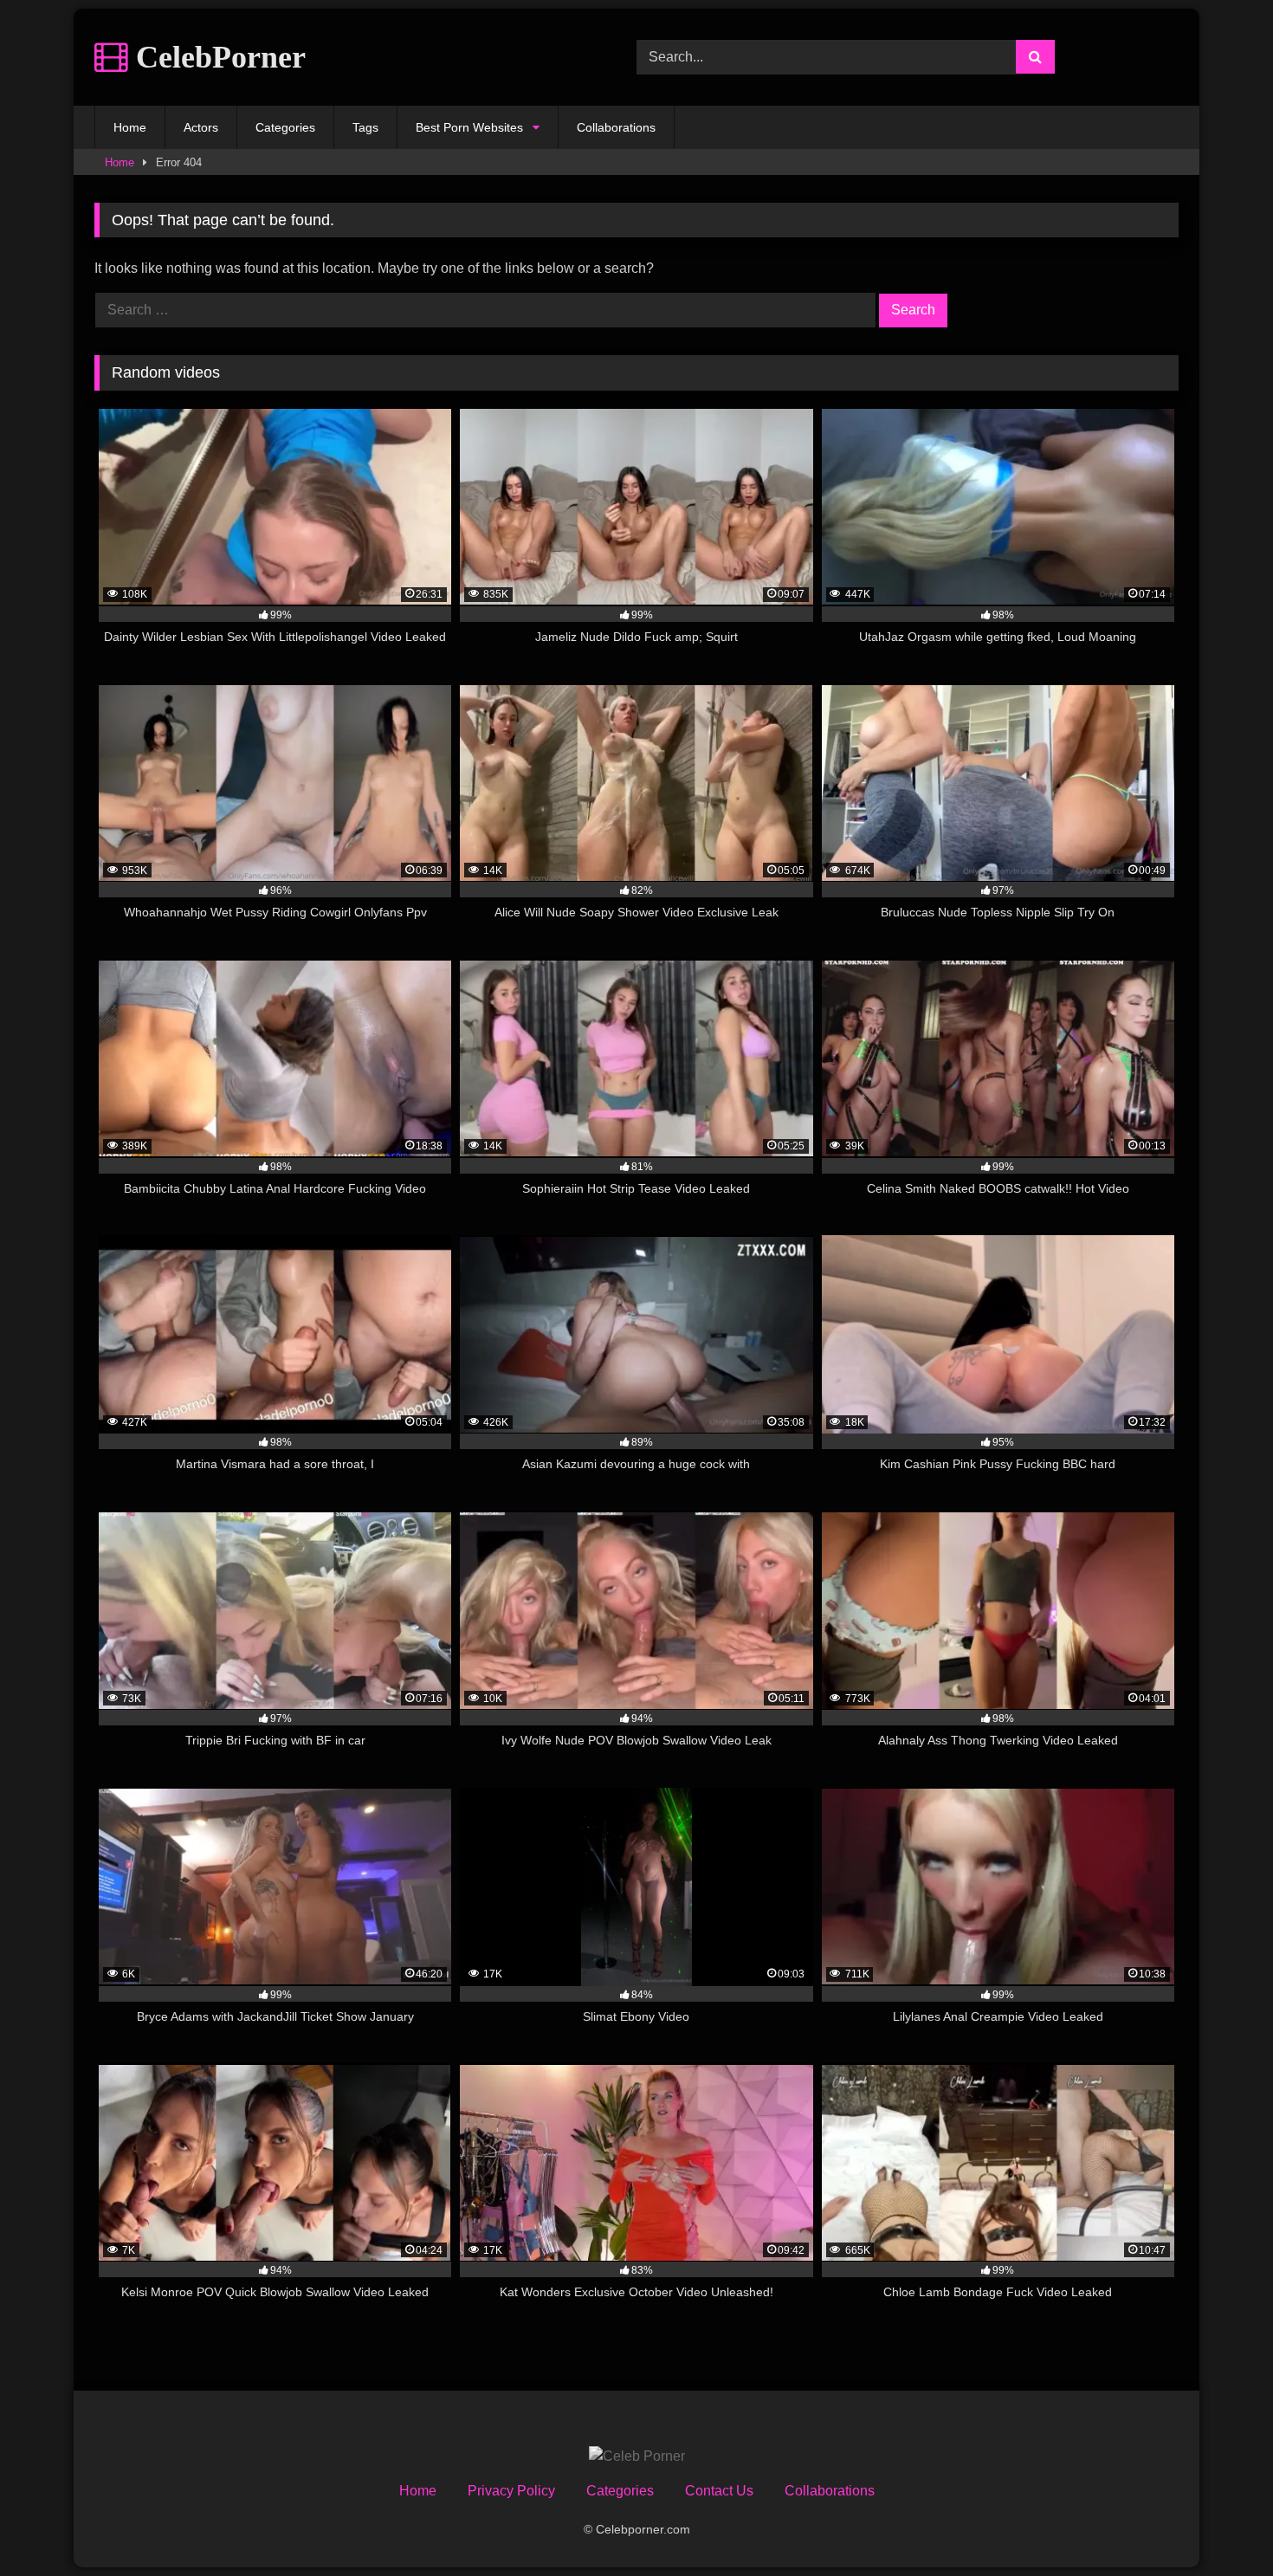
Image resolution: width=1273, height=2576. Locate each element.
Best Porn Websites (469, 127)
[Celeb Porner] (637, 2456)
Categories (285, 127)
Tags (365, 127)
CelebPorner (217, 57)
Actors (201, 127)
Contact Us (719, 2491)
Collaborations (616, 127)
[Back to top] (1219, 2524)
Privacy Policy (511, 2491)
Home (130, 127)
